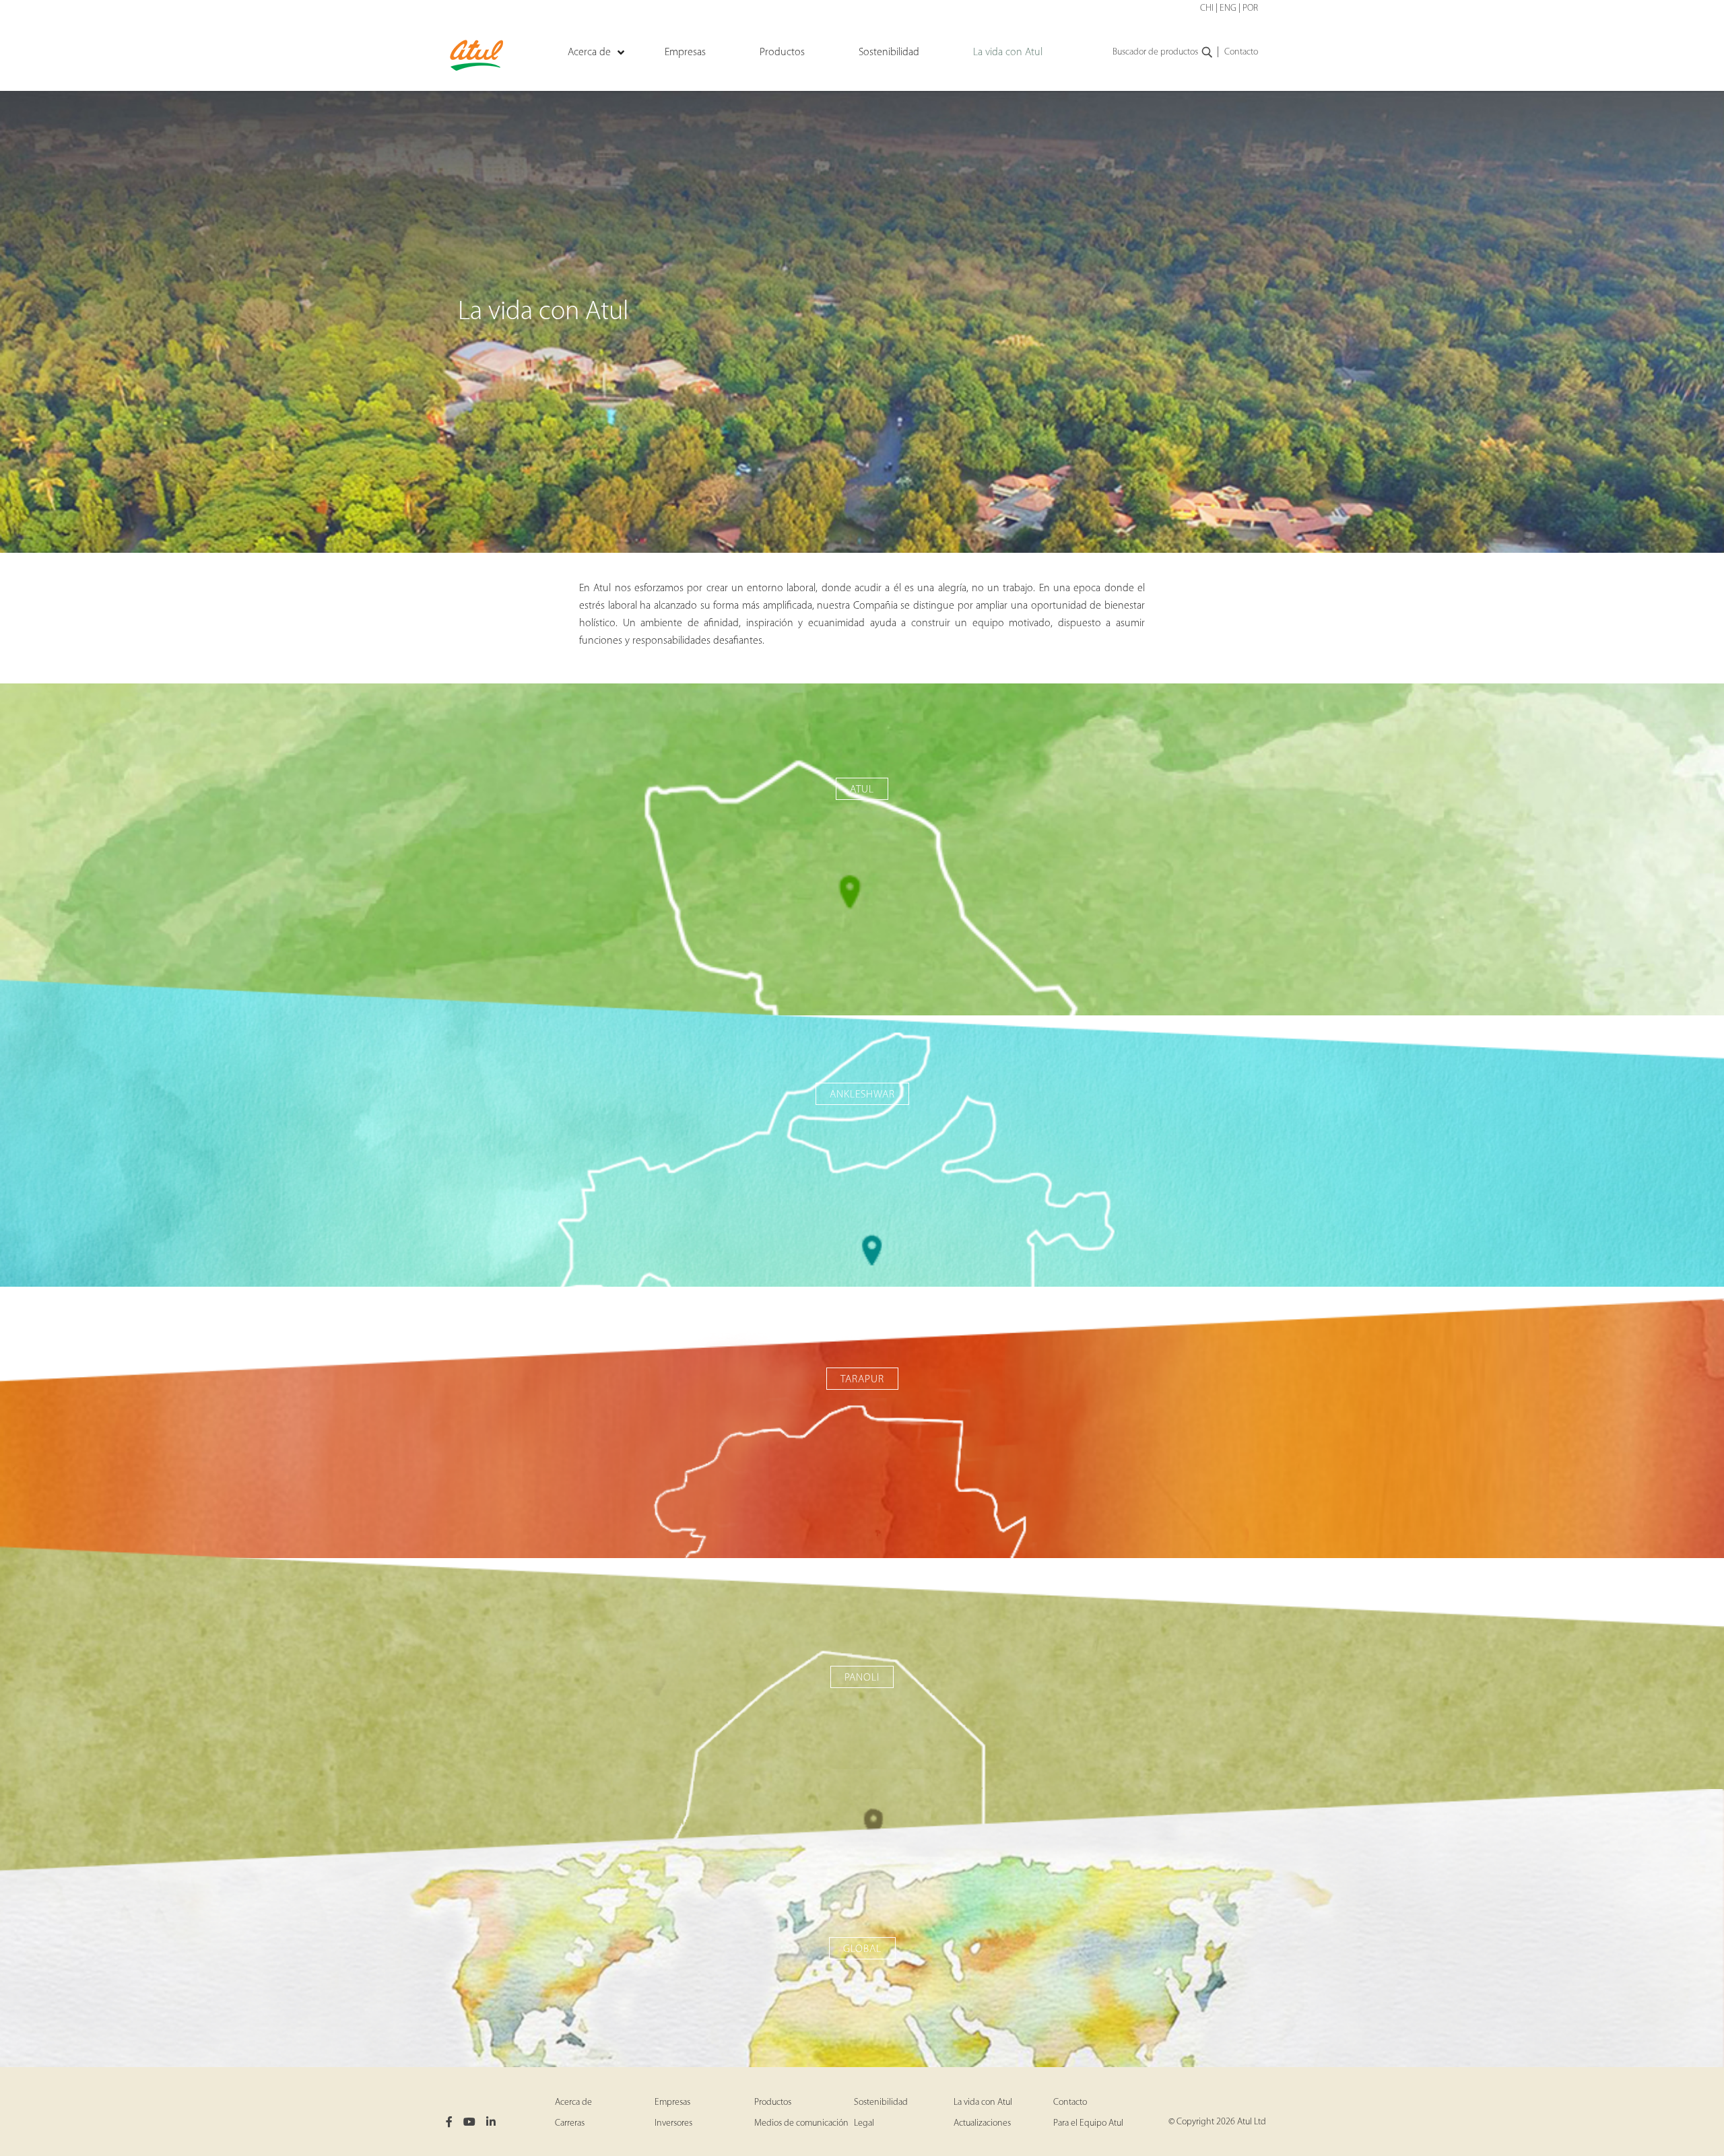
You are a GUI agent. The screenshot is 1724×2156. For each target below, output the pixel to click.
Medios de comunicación (801, 2123)
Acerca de (573, 2102)
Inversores (673, 2123)
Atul (862, 790)
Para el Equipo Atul (1088, 2123)
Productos (773, 2102)
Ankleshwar (862, 1095)
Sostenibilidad (881, 2102)
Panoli (862, 1678)
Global (862, 1949)
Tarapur (862, 1380)
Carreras (570, 2123)
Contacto (1241, 52)
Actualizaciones (982, 2123)
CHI (1207, 8)
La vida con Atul (983, 2102)
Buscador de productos (1155, 52)
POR (1250, 8)
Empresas (672, 2102)
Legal (864, 2123)
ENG (1228, 8)
